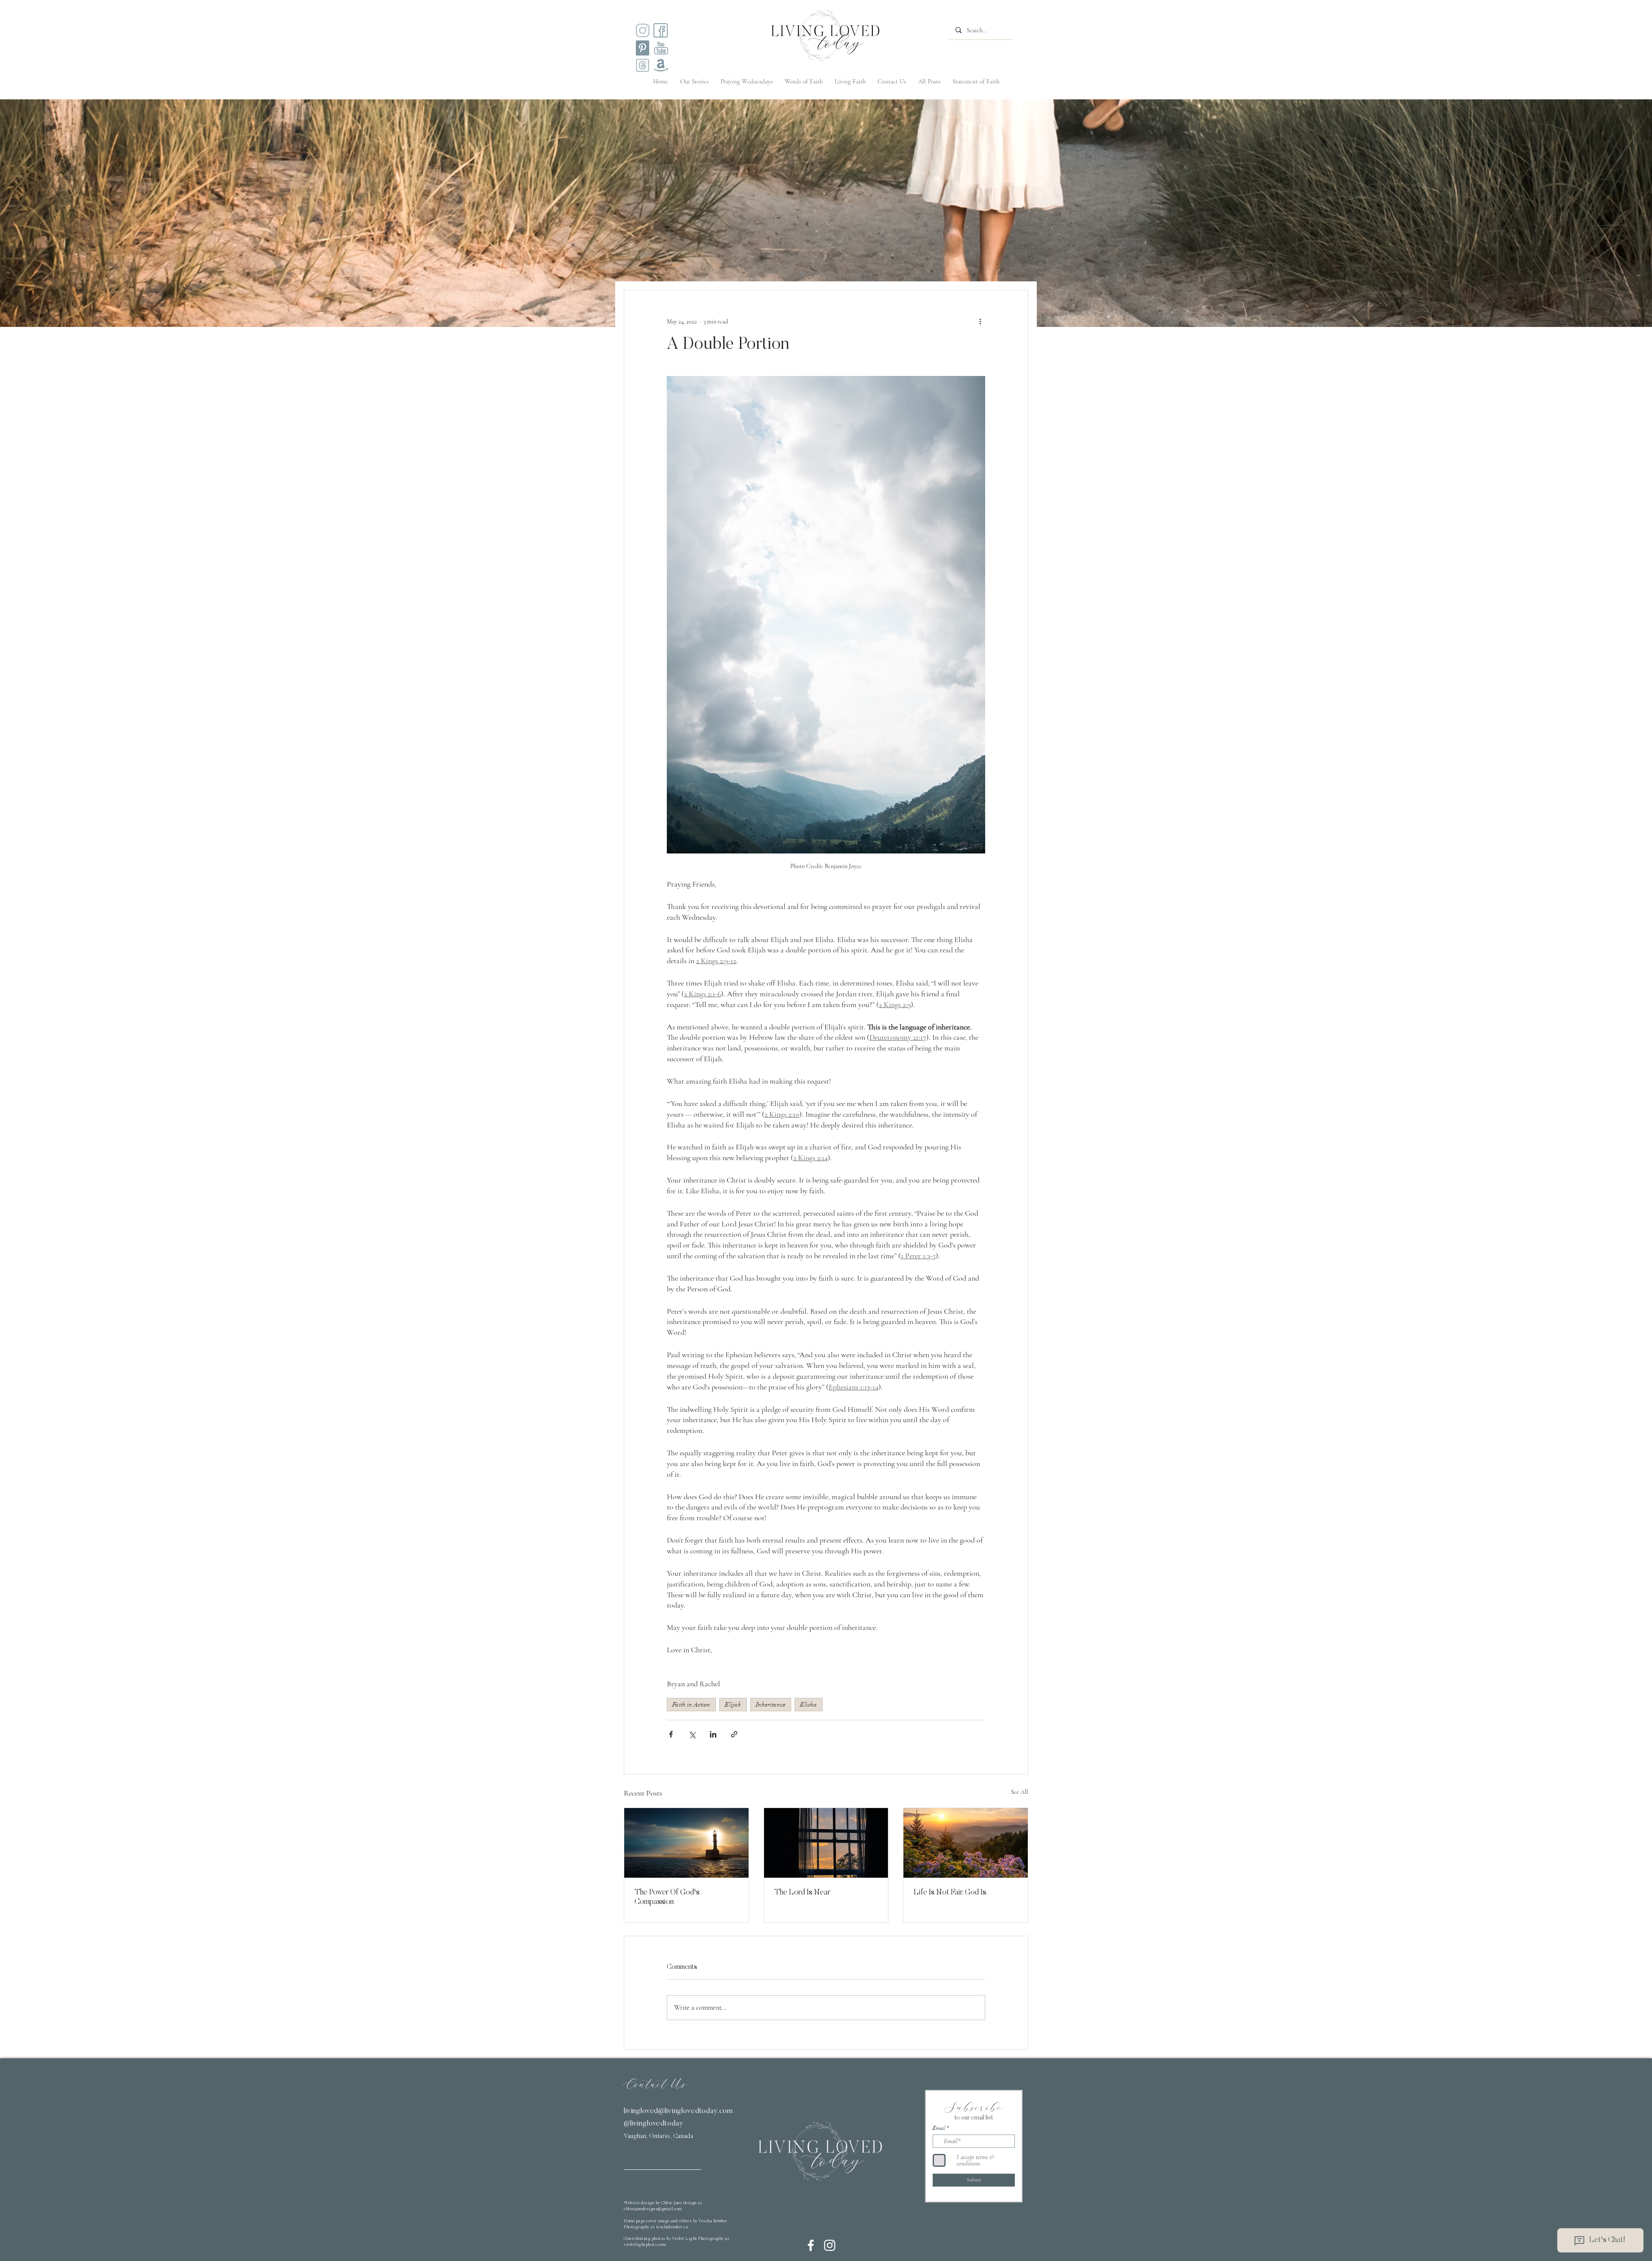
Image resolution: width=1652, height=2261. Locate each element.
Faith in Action (691, 1705)
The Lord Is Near (802, 1893)
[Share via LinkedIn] (713, 1734)
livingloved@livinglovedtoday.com (678, 2112)
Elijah (733, 1705)
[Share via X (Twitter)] (692, 1734)
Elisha (809, 1705)
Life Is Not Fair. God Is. (951, 1893)
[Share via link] (734, 1734)
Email (939, 2128)
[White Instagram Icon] (830, 2245)
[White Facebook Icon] (811, 2245)
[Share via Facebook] (671, 1734)
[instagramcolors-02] (661, 30)
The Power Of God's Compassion (667, 1898)
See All (1020, 1792)
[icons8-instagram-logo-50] (643, 30)
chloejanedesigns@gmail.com (653, 2209)
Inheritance (771, 1705)
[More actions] (980, 321)
